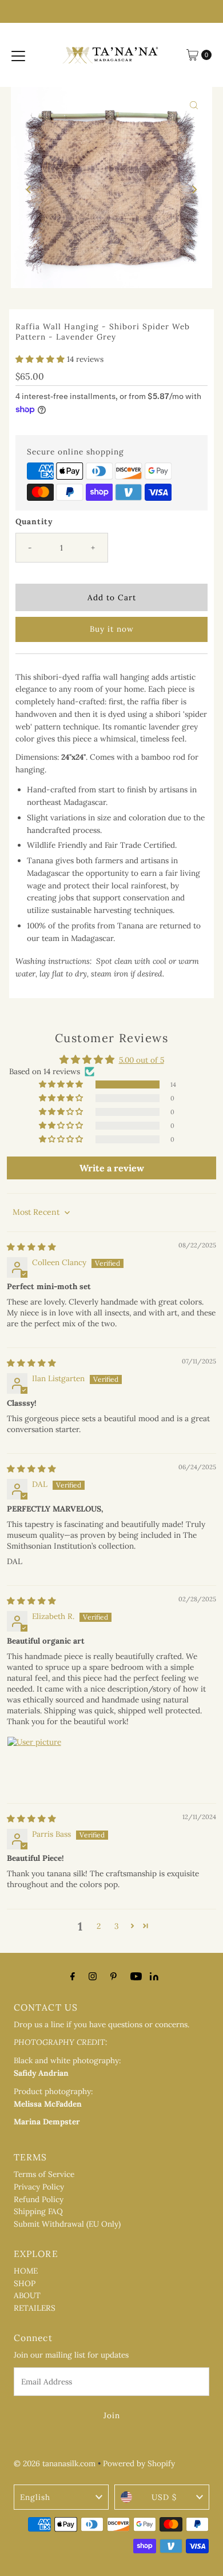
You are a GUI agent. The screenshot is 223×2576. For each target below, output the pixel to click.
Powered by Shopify (139, 2463)
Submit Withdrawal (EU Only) (67, 2224)
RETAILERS (35, 2308)
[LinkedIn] (154, 1977)
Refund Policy (39, 2199)
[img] (31, 1247)
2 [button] (99, 1926)
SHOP (25, 2283)
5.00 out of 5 (142, 1060)
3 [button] (117, 1926)
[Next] (194, 189)
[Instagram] (93, 1976)
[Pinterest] (114, 1976)
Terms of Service (44, 2174)
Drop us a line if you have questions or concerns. (101, 2024)
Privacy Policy (39, 2187)
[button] (41, 359)
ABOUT (27, 2295)
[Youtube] (136, 1976)
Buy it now (112, 629)
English (35, 2497)
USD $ (164, 2497)
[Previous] (29, 189)
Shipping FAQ (38, 2211)
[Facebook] (73, 1976)
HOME (26, 2271)
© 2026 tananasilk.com (55, 2463)
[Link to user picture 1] (34, 1764)
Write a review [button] (112, 1168)
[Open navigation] (18, 55)
